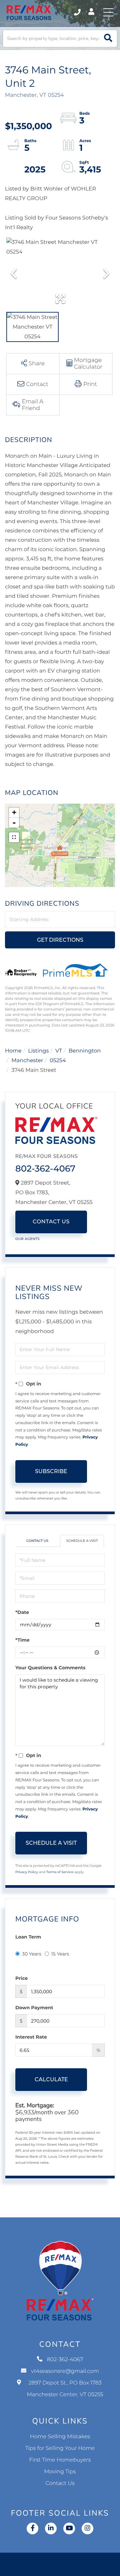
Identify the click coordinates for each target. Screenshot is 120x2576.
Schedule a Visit (82, 1541)
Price (21, 1978)
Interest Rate (31, 2037)
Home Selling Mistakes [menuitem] (60, 2437)
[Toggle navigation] (108, 12)
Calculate (51, 2079)
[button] (108, 39)
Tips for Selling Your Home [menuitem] (60, 2448)
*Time (22, 1640)
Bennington (85, 1051)
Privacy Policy (27, 1872)
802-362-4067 (78, 12)
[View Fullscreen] (14, 837)
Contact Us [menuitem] (60, 2483)
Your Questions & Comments (50, 1668)
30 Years (32, 1954)
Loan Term (28, 1937)
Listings (38, 1051)
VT (59, 1051)
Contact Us (51, 1222)
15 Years (60, 1954)
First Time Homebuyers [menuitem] (60, 2460)
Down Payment (34, 2008)
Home (13, 1051)
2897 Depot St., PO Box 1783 (65, 2389)
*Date (22, 1612)
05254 (58, 1061)
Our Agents (27, 1239)
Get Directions (60, 940)
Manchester (27, 1061)
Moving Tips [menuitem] (60, 2472)
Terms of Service (60, 1872)
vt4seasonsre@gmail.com (65, 2371)
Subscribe (51, 1471)
